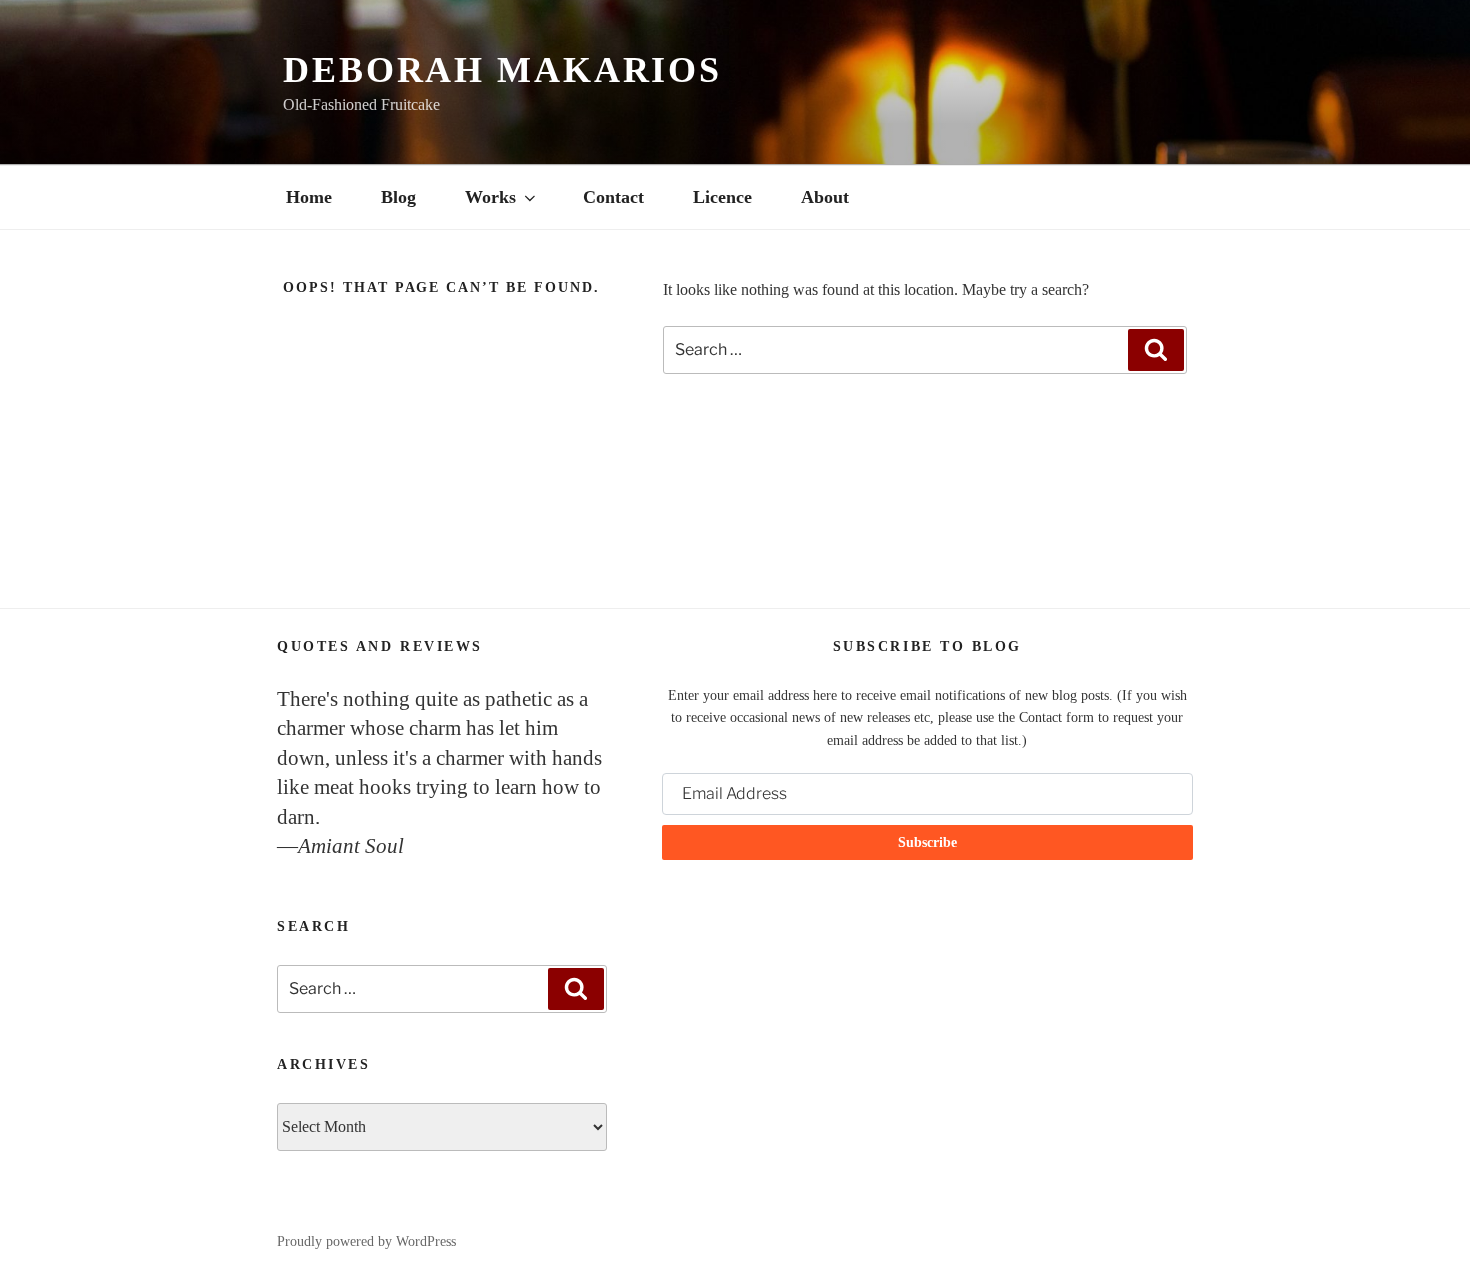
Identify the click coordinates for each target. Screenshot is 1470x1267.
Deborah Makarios (502, 70)
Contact (613, 197)
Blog (398, 197)
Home (309, 197)
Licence (722, 197)
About (825, 197)
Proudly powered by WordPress (366, 1241)
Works (490, 197)
